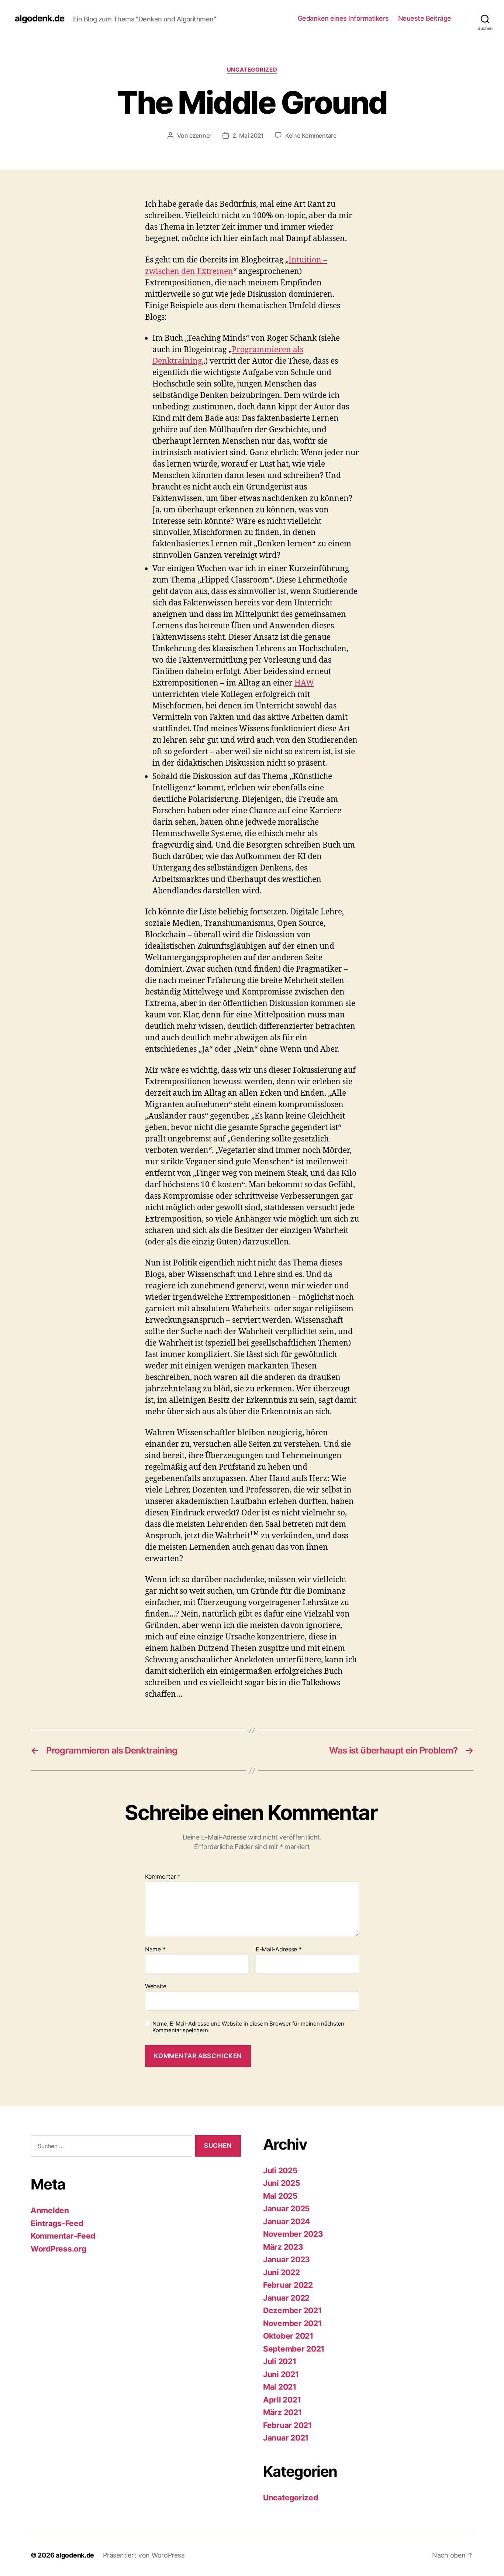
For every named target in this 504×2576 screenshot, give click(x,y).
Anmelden (50, 2210)
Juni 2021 (281, 2374)
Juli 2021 (280, 2361)
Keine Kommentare (311, 135)
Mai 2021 (280, 2387)
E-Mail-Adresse (279, 1950)
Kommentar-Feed (63, 2236)
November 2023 (293, 2234)
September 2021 (294, 2349)
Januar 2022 (286, 2298)
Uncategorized (252, 70)
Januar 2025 (286, 2209)
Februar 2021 (287, 2425)
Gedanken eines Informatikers (343, 18)
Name (155, 1950)
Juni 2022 (282, 2272)
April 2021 (282, 2400)
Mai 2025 (280, 2196)
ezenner (200, 135)
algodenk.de (39, 18)
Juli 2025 (280, 2170)
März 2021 (282, 2412)
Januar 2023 (286, 2259)
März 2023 (283, 2247)
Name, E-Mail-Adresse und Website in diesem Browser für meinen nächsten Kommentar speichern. (248, 2027)
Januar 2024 (286, 2221)
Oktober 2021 (288, 2336)
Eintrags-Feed (57, 2223)
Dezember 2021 (292, 2310)
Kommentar (163, 1877)
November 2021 (292, 2323)
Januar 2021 (286, 2438)
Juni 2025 (282, 2183)
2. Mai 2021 (248, 135)
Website (156, 1986)
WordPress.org (58, 2249)
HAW (304, 683)
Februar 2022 (288, 2285)
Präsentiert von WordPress (144, 2555)
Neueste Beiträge (425, 18)
